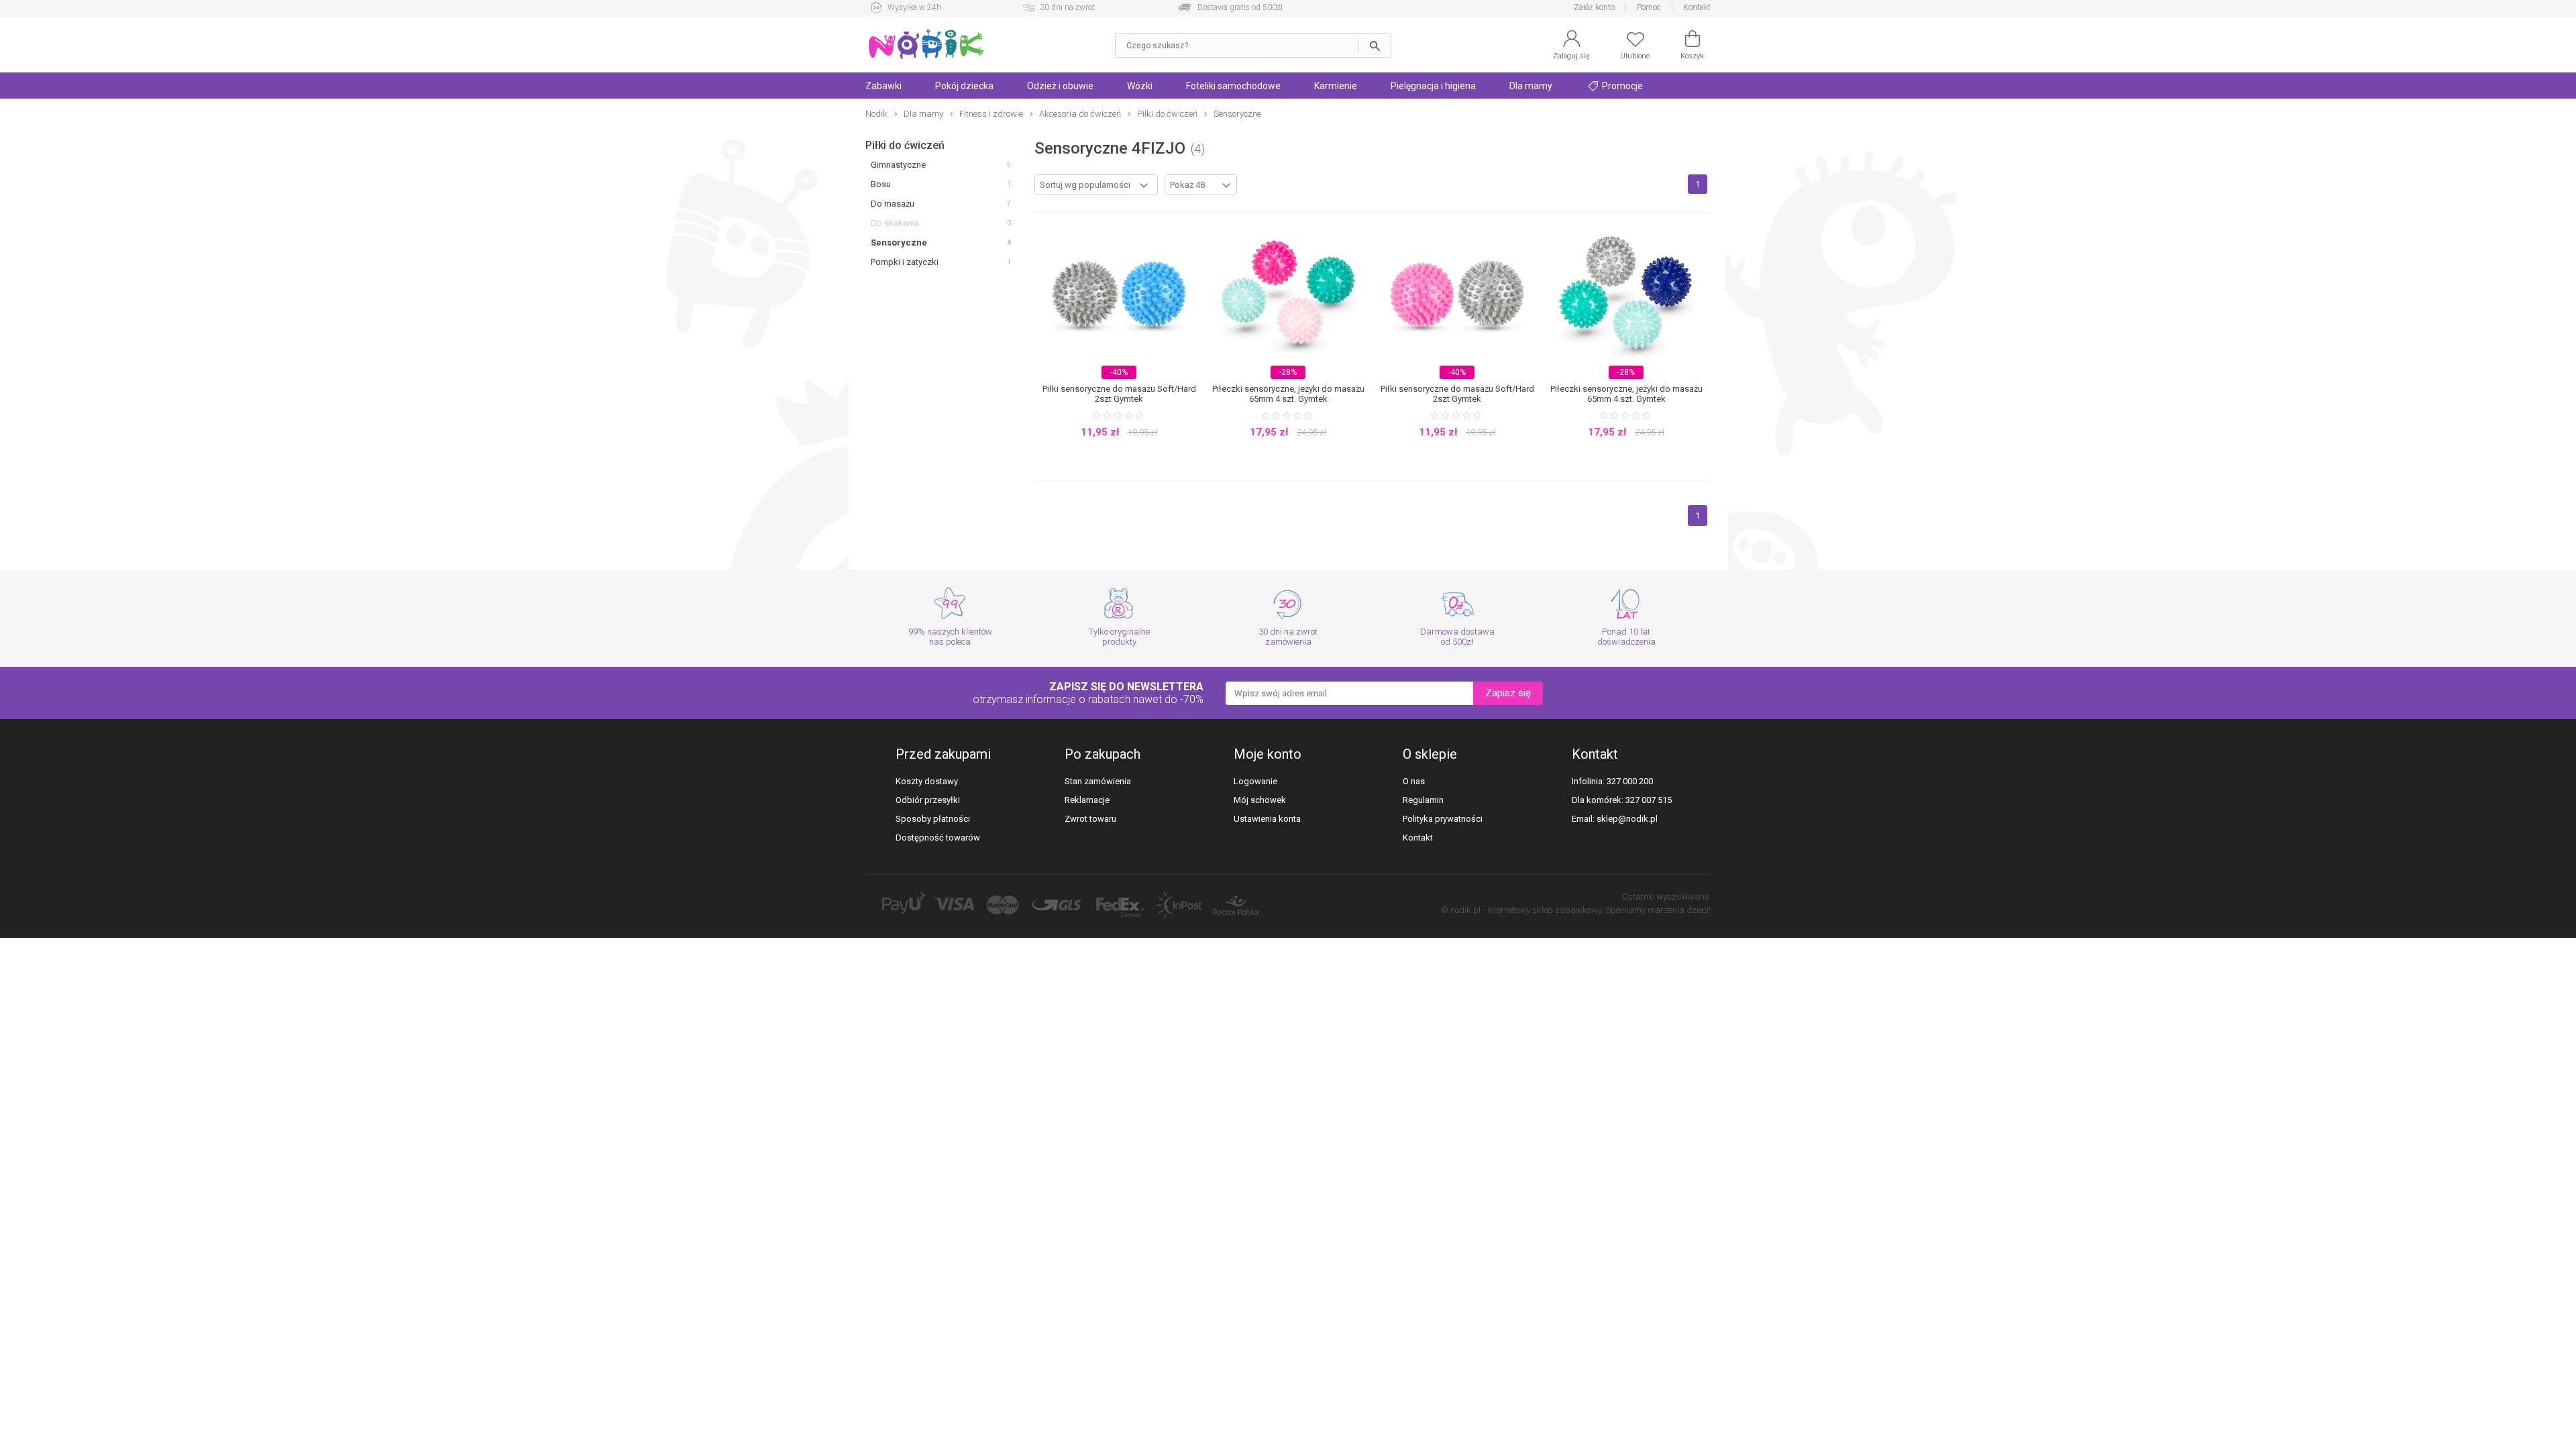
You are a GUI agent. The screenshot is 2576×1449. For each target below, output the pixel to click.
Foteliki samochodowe (1233, 86)
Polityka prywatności (1443, 819)
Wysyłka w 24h (914, 7)
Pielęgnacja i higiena (1433, 86)
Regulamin (1423, 800)
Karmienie (1336, 86)
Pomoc (1649, 7)
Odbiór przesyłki (928, 800)
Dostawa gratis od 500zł (1240, 7)
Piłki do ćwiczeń (905, 145)
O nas (1414, 781)
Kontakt (1697, 7)
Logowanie (1255, 781)
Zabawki (883, 86)
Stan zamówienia (1098, 781)
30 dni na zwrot (1067, 7)
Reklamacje (1087, 800)
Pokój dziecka (964, 86)
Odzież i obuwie (1060, 86)
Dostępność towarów (938, 838)
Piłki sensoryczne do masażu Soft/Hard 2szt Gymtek (1119, 394)
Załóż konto (1594, 7)
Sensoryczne (899, 243)
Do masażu (893, 204)
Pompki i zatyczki (905, 262)
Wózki (1140, 86)
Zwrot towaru (1090, 819)
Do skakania (895, 223)
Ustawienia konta (1267, 819)
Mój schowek (1260, 800)
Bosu (881, 184)
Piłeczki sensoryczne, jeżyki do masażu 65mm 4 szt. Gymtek (1288, 394)
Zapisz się (1508, 693)
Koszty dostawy (927, 781)
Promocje (1621, 86)
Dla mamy (1531, 86)
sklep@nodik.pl (1627, 819)
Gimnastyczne (898, 165)
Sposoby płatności (933, 819)
